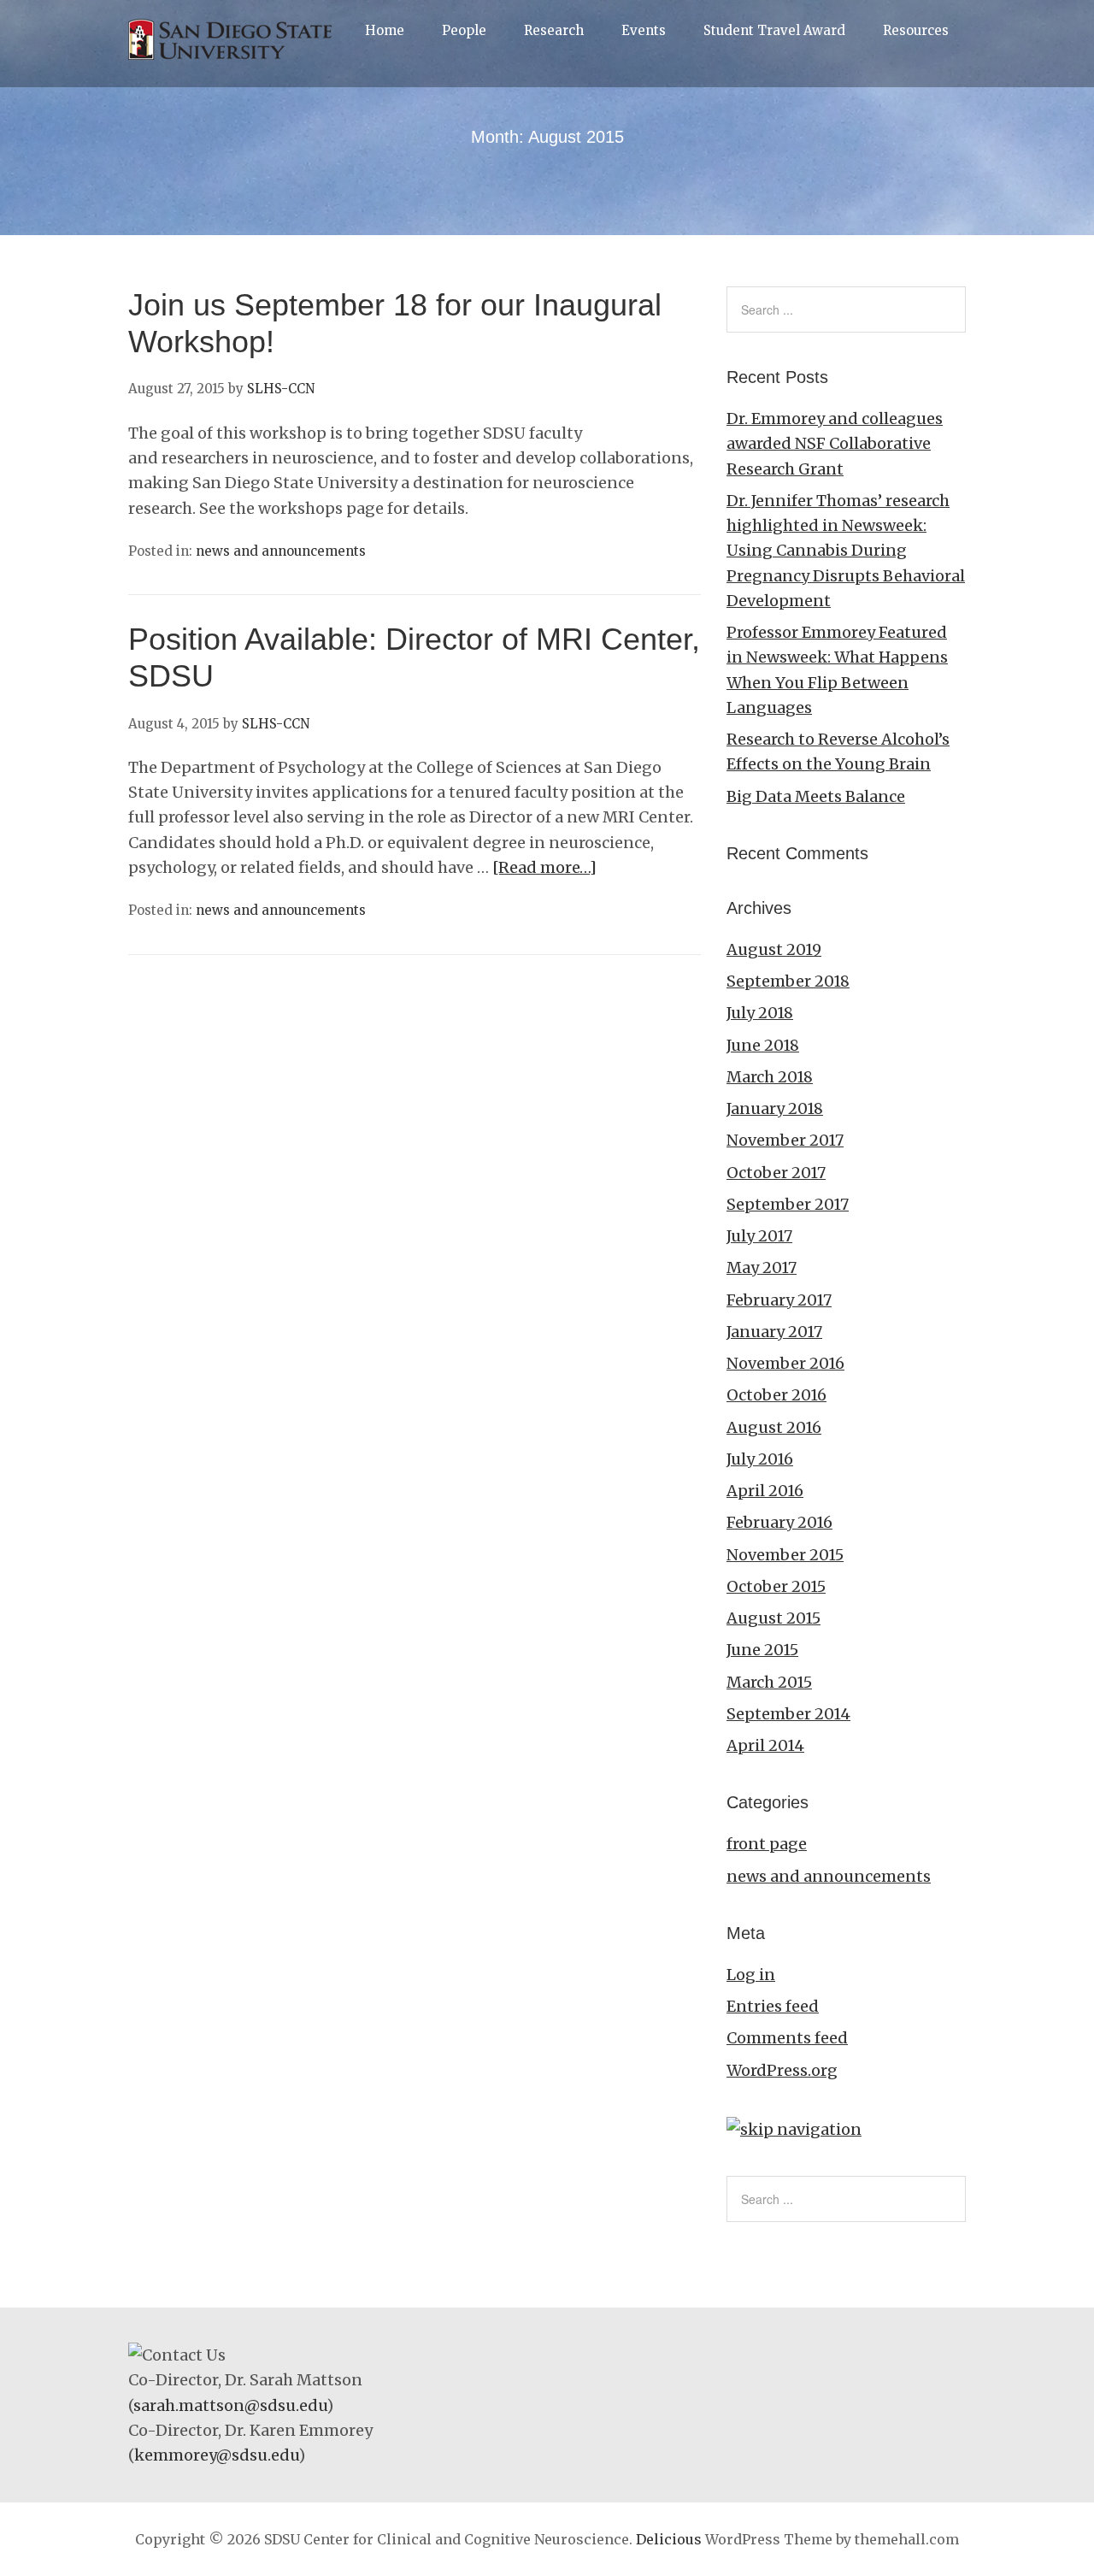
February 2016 (779, 1522)
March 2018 (770, 1077)
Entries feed (773, 2006)
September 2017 (788, 1204)
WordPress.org (782, 2070)
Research (554, 30)
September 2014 (788, 1714)
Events (644, 30)
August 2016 (774, 1427)
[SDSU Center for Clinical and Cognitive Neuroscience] (235, 59)
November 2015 (785, 1555)
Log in (751, 1975)
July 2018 (760, 1013)
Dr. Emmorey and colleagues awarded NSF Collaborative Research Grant (835, 444)
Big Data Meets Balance (816, 796)
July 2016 (760, 1459)
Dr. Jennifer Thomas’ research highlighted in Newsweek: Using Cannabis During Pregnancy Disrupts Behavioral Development (846, 551)
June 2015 (762, 1650)
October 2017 (776, 1173)
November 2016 (785, 1363)
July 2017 (759, 1236)
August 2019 (774, 949)
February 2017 (779, 1300)
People (464, 30)
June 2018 (763, 1045)
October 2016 (776, 1395)
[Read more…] (544, 867)
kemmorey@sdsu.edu (216, 2455)
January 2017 (774, 1332)
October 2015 (776, 1586)
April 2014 (765, 1745)
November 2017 (785, 1140)
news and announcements (281, 551)
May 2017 (762, 1267)
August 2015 (773, 1618)
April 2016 (765, 1491)
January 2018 (775, 1108)
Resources (916, 30)
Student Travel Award (774, 30)
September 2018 (788, 981)
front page (767, 1844)
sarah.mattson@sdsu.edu (230, 2405)
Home (385, 30)
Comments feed (787, 2038)
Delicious (669, 2539)
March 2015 (769, 1682)
